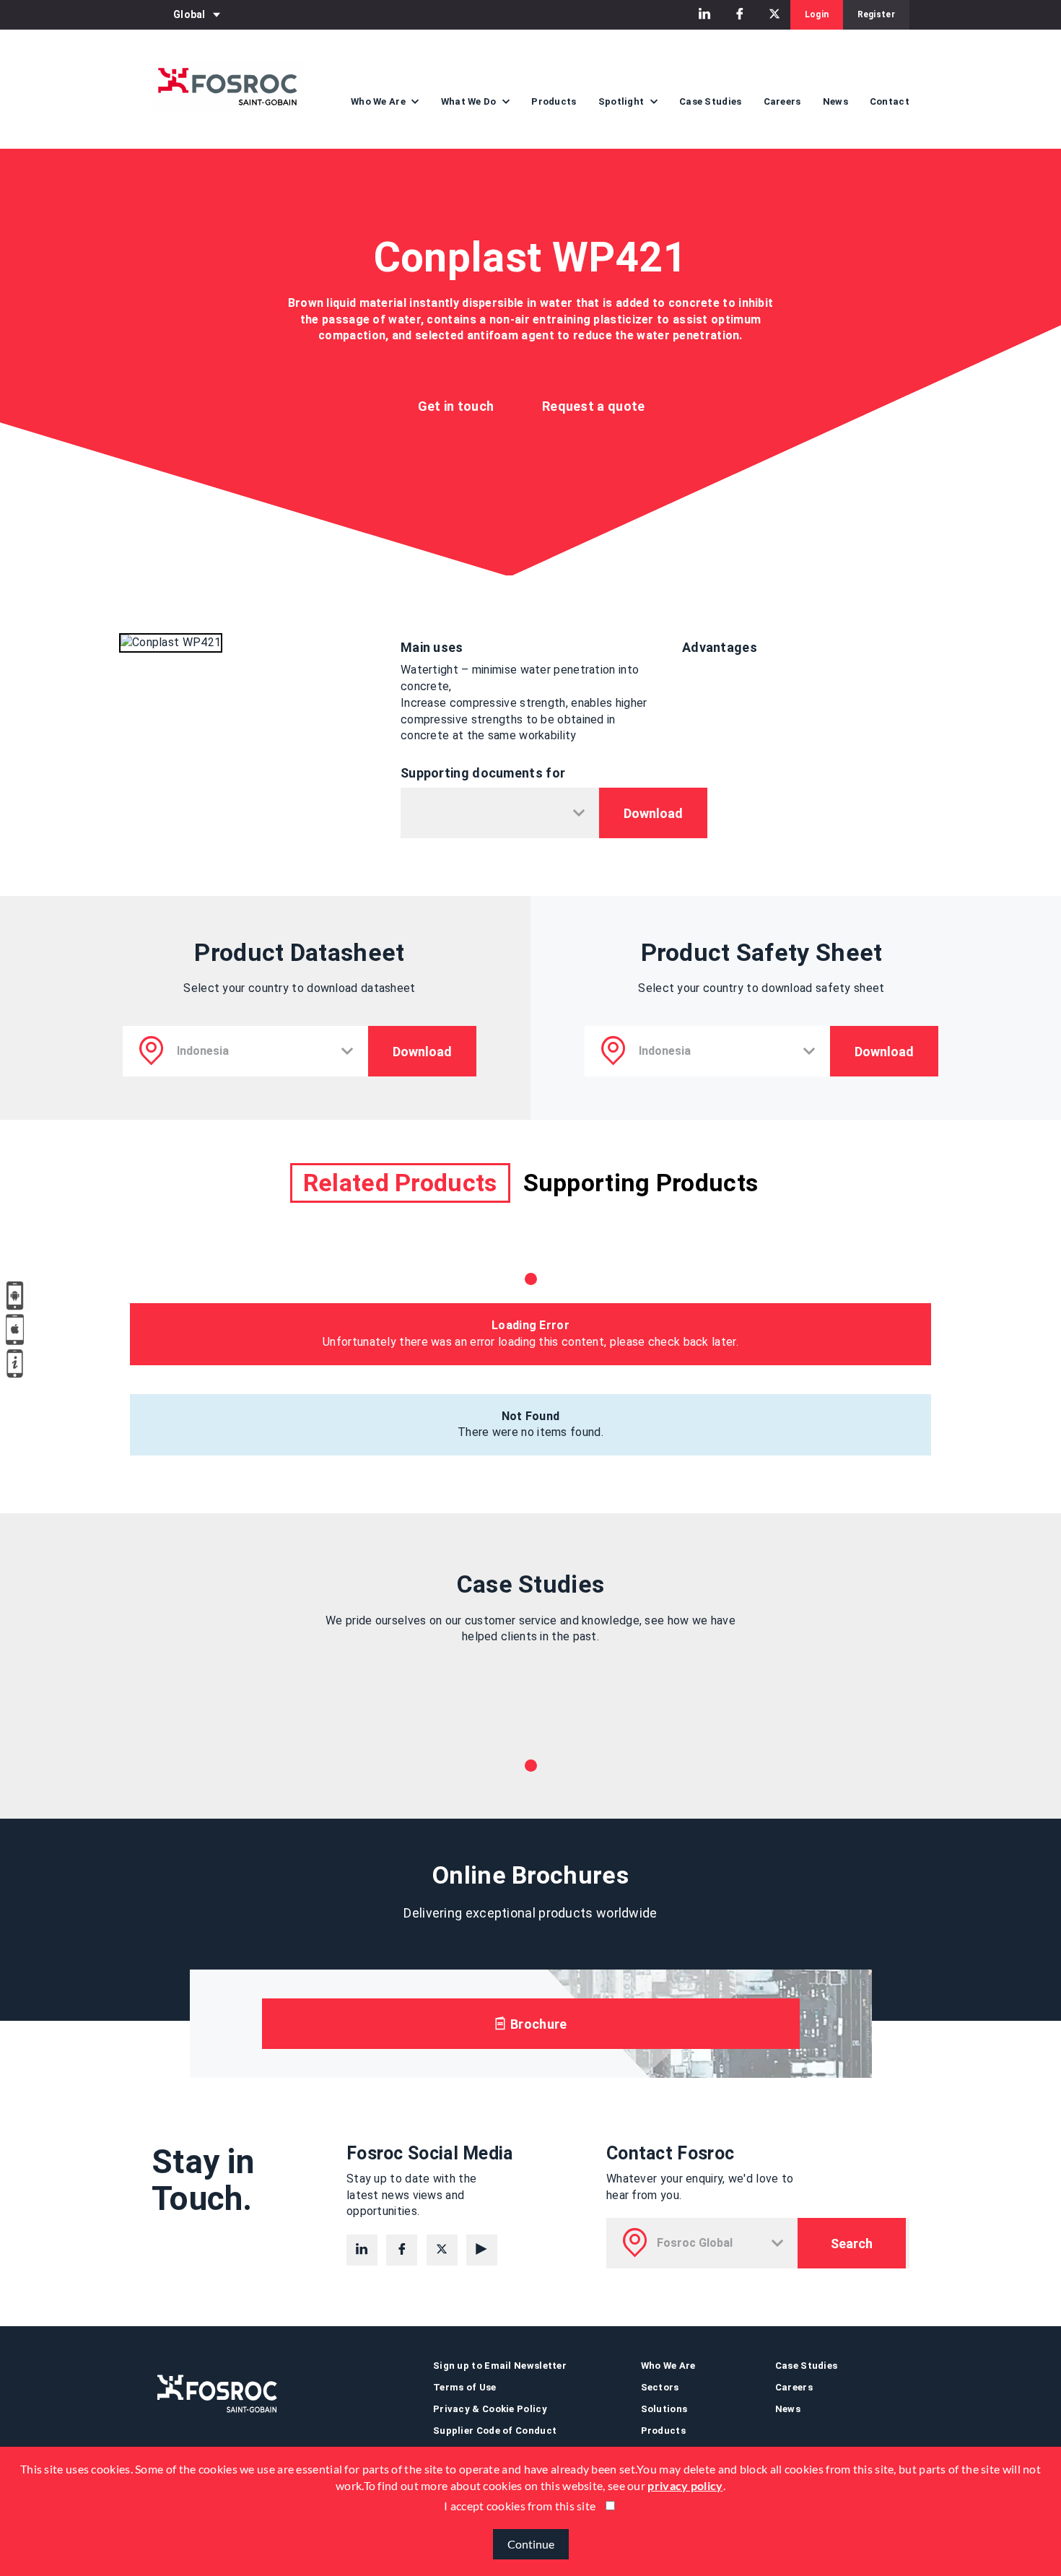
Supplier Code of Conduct (495, 2431)
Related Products (400, 1183)
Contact (890, 101)
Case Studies (711, 101)
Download (653, 813)
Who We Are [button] (379, 101)
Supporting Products (641, 1183)
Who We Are (668, 2366)
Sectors (660, 2387)
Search (852, 2244)
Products (554, 101)
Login (817, 14)
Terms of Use (465, 2387)
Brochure (537, 2024)
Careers (782, 101)
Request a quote (594, 406)
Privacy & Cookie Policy (490, 2409)
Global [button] (189, 14)
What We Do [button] (470, 101)
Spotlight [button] (623, 101)
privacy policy (685, 2485)
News (835, 101)
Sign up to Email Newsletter (500, 2366)
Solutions (664, 2409)
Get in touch (456, 406)
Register (876, 14)
